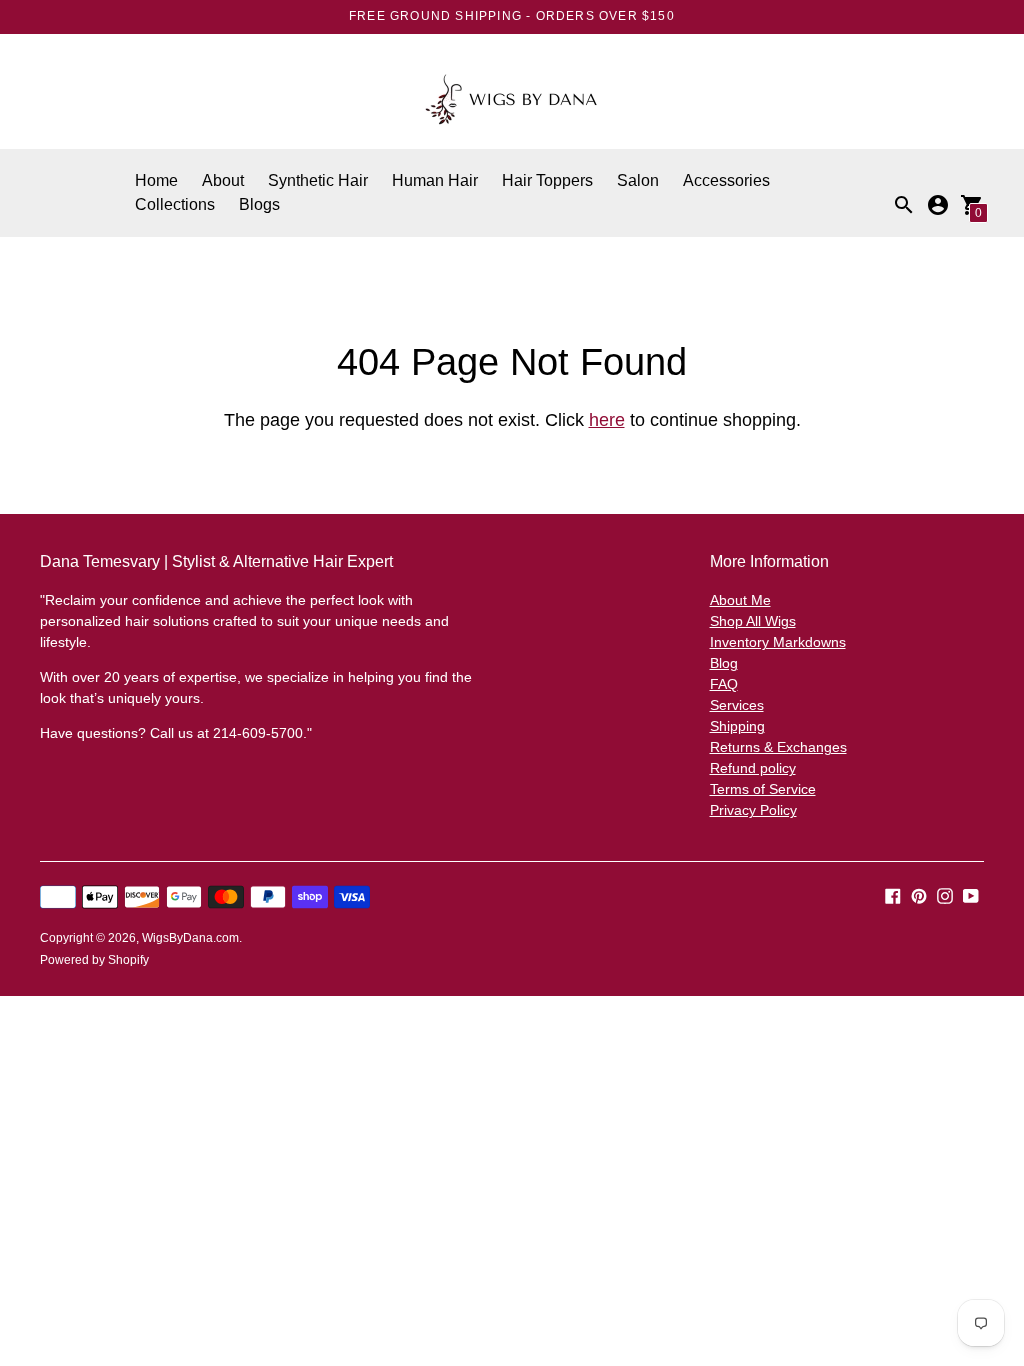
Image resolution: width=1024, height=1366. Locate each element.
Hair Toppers (547, 180)
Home (156, 180)
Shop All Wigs (753, 621)
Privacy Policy (753, 810)
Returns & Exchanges (778, 747)
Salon (638, 180)
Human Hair (435, 180)
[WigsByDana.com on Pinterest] (919, 894)
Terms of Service (763, 789)
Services (737, 705)
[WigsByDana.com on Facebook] (893, 894)
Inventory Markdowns (778, 642)
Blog (724, 663)
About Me (740, 600)
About (223, 180)
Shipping (737, 726)
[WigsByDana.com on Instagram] (945, 894)
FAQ (724, 684)
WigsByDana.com (190, 938)
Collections (175, 204)
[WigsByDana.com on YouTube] (971, 894)
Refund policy (753, 768)
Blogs (259, 204)
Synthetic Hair (318, 180)
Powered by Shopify (94, 960)
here (607, 420)
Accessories (726, 180)
